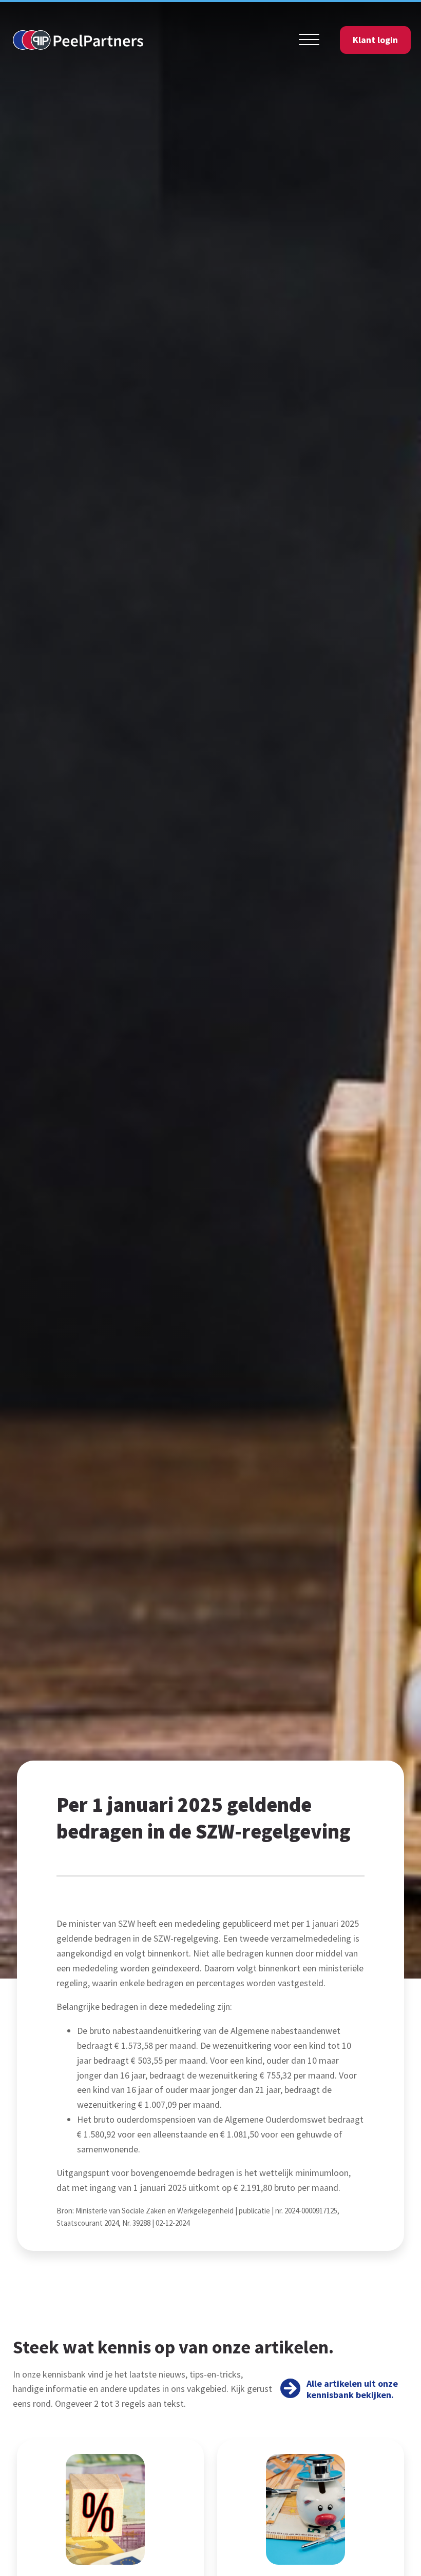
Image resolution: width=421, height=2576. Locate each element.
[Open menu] (309, 40)
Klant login (375, 40)
